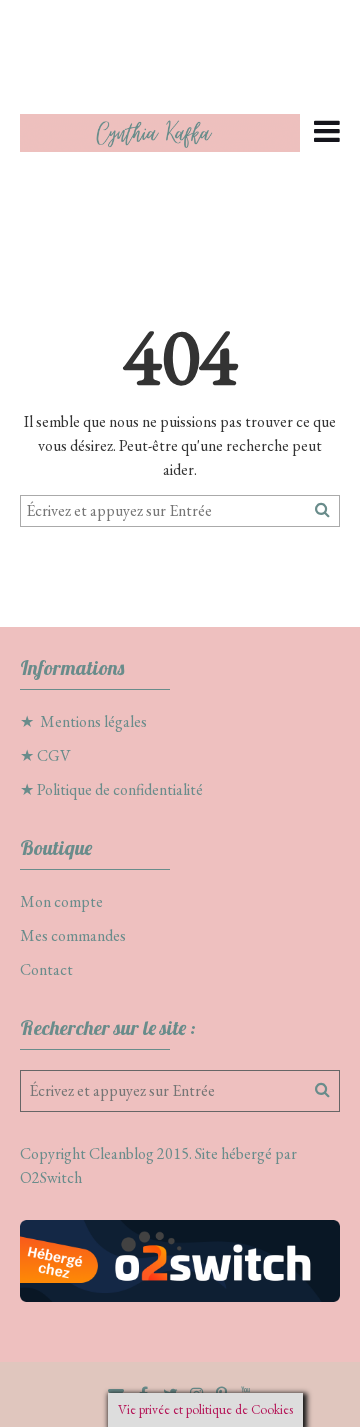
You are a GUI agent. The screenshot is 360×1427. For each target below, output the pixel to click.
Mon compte (61, 901)
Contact (46, 969)
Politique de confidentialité (120, 789)
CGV (54, 755)
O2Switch (51, 1177)
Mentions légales (93, 721)
